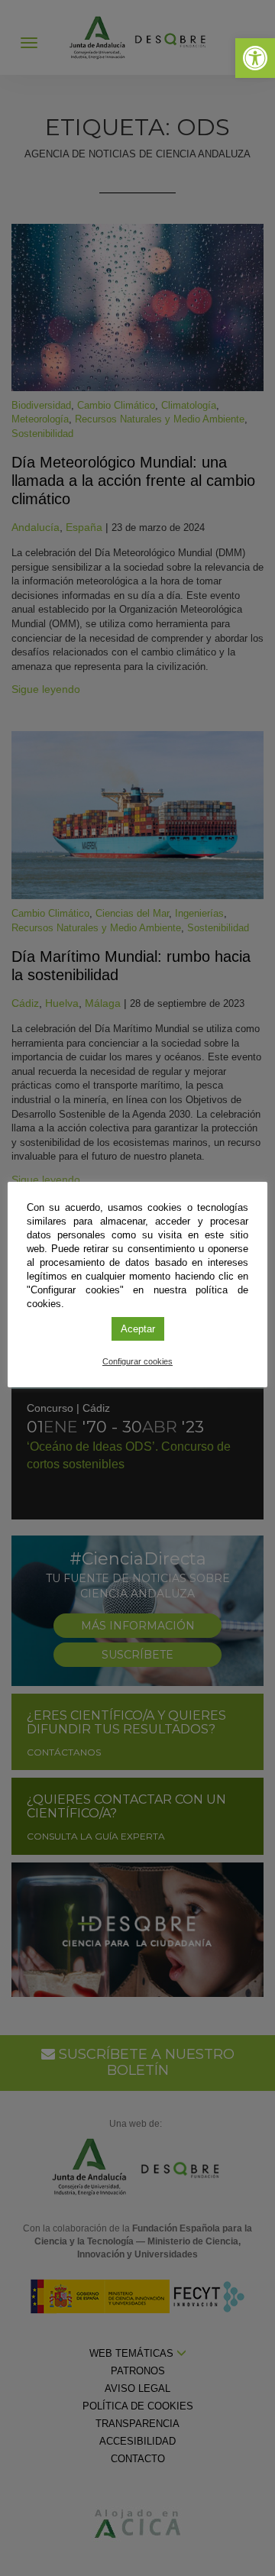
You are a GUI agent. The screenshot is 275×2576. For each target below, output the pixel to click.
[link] (255, 58)
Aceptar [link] (138, 1329)
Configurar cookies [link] (137, 1361)
